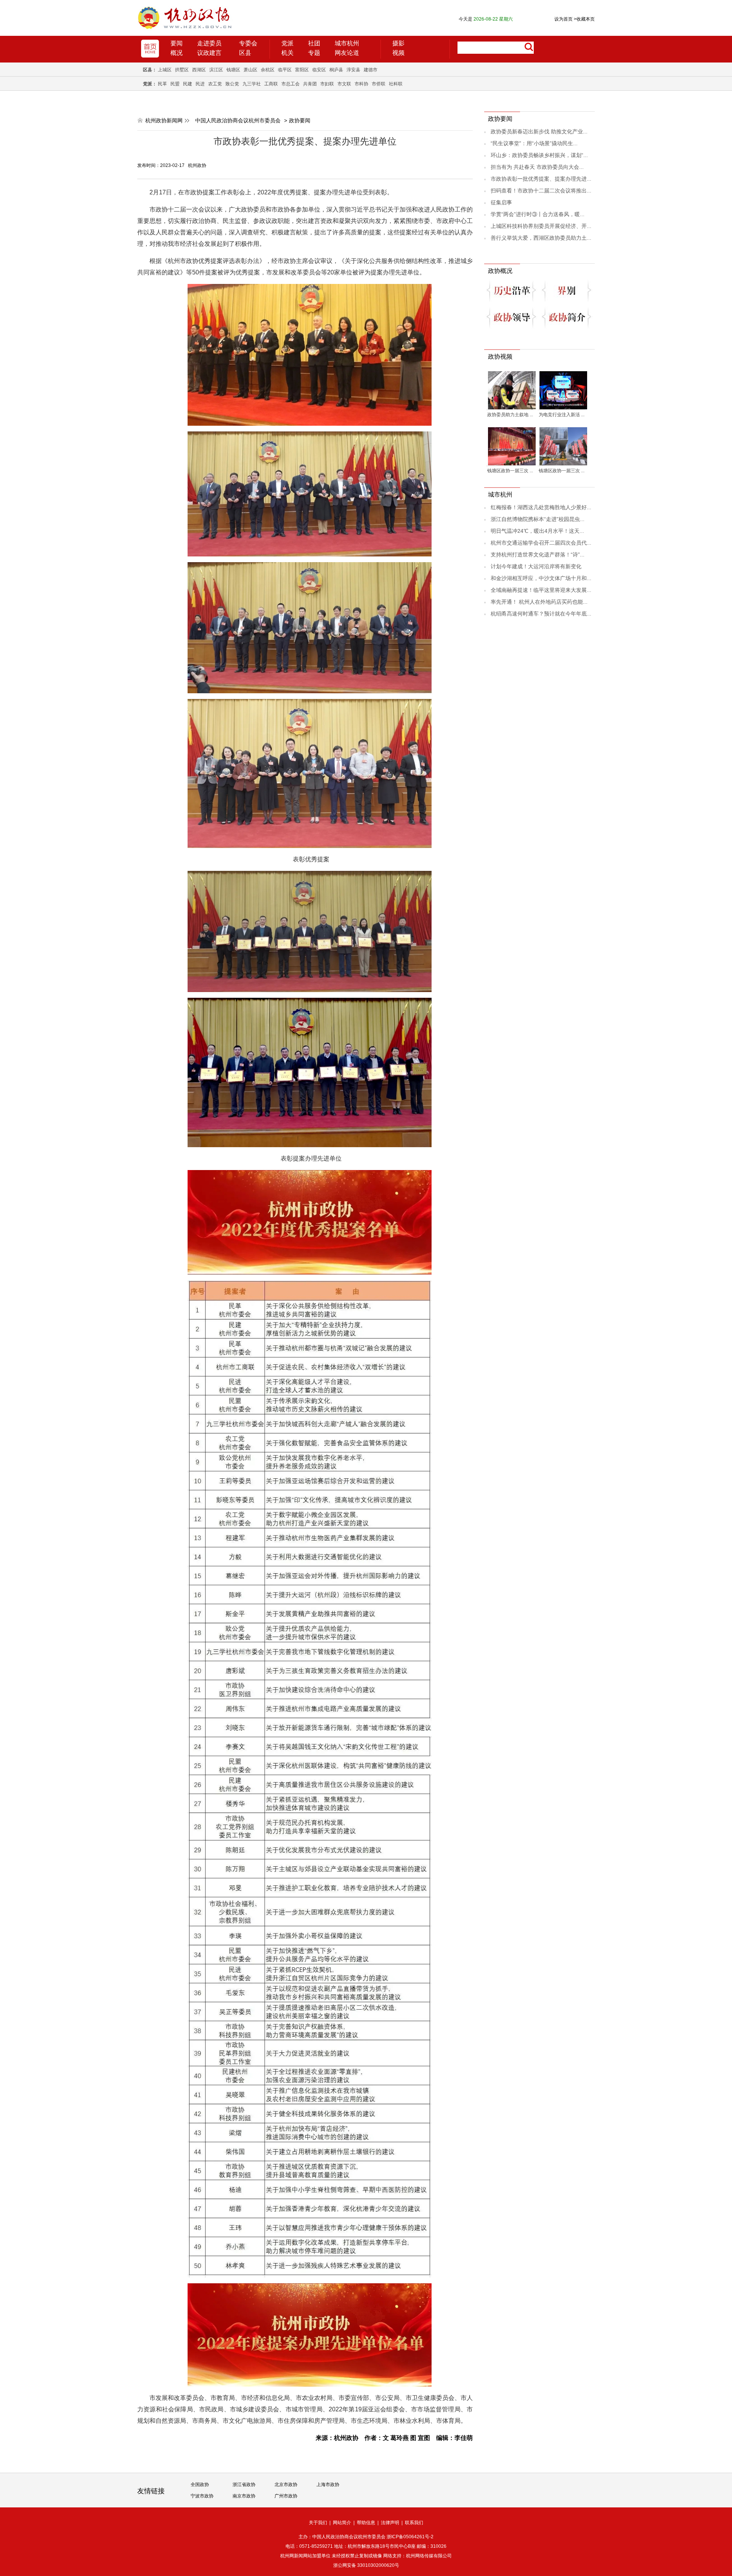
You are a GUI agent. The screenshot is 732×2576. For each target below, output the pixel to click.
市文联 (344, 84)
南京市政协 (244, 2496)
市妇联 (327, 84)
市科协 (361, 84)
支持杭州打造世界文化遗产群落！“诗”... (538, 555)
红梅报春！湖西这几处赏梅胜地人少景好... (541, 507)
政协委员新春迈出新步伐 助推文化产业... (539, 131)
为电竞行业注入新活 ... (562, 415)
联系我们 (414, 2523)
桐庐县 (336, 70)
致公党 (232, 84)
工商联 (271, 84)
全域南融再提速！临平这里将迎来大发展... (541, 590)
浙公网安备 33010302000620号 (366, 2565)
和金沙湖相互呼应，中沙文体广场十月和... (541, 578)
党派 (287, 43)
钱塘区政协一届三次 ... (510, 471)
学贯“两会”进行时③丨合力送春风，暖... (538, 214)
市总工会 (291, 84)
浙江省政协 (244, 2485)
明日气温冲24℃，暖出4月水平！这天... (537, 531)
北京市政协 (286, 2485)
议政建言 (209, 53)
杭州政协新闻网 (164, 120)
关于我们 (318, 2523)
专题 (314, 53)
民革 (162, 84)
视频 (398, 53)
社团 (314, 43)
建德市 (371, 70)
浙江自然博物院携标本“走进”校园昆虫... (538, 519)
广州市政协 (286, 2496)
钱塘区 (233, 70)
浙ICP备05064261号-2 (410, 2537)
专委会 (248, 43)
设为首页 (563, 19)
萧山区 (250, 70)
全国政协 (200, 2485)
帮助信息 (366, 2523)
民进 (200, 84)
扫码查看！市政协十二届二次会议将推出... (541, 191)
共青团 (310, 84)
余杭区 (268, 70)
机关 (287, 53)
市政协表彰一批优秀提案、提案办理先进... (541, 179)
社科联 (396, 84)
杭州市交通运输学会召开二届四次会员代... (541, 543)
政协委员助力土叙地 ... (510, 415)
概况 (177, 53)
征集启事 (501, 202)
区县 (245, 53)
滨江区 (216, 70)
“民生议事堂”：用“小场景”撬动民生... (534, 143)
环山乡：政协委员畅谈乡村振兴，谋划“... (539, 155)
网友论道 (347, 53)
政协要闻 (300, 120)
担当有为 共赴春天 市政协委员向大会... (537, 167)
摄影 (398, 43)
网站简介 (342, 2523)
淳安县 (353, 70)
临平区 (285, 70)
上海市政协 (328, 2485)
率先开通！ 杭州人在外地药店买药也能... (539, 602)
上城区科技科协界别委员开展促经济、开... (541, 226)
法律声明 (390, 2523)
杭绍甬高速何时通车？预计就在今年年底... (541, 614)
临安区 (319, 70)
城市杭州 (347, 43)
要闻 (177, 43)
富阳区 (302, 70)
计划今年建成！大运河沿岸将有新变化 (536, 566)
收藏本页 (584, 19)
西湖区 (199, 70)
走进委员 (209, 43)
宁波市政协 (202, 2496)
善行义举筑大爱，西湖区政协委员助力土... (541, 238)
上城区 (165, 70)
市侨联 (379, 84)
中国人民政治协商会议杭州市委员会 (238, 120)
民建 (188, 84)
